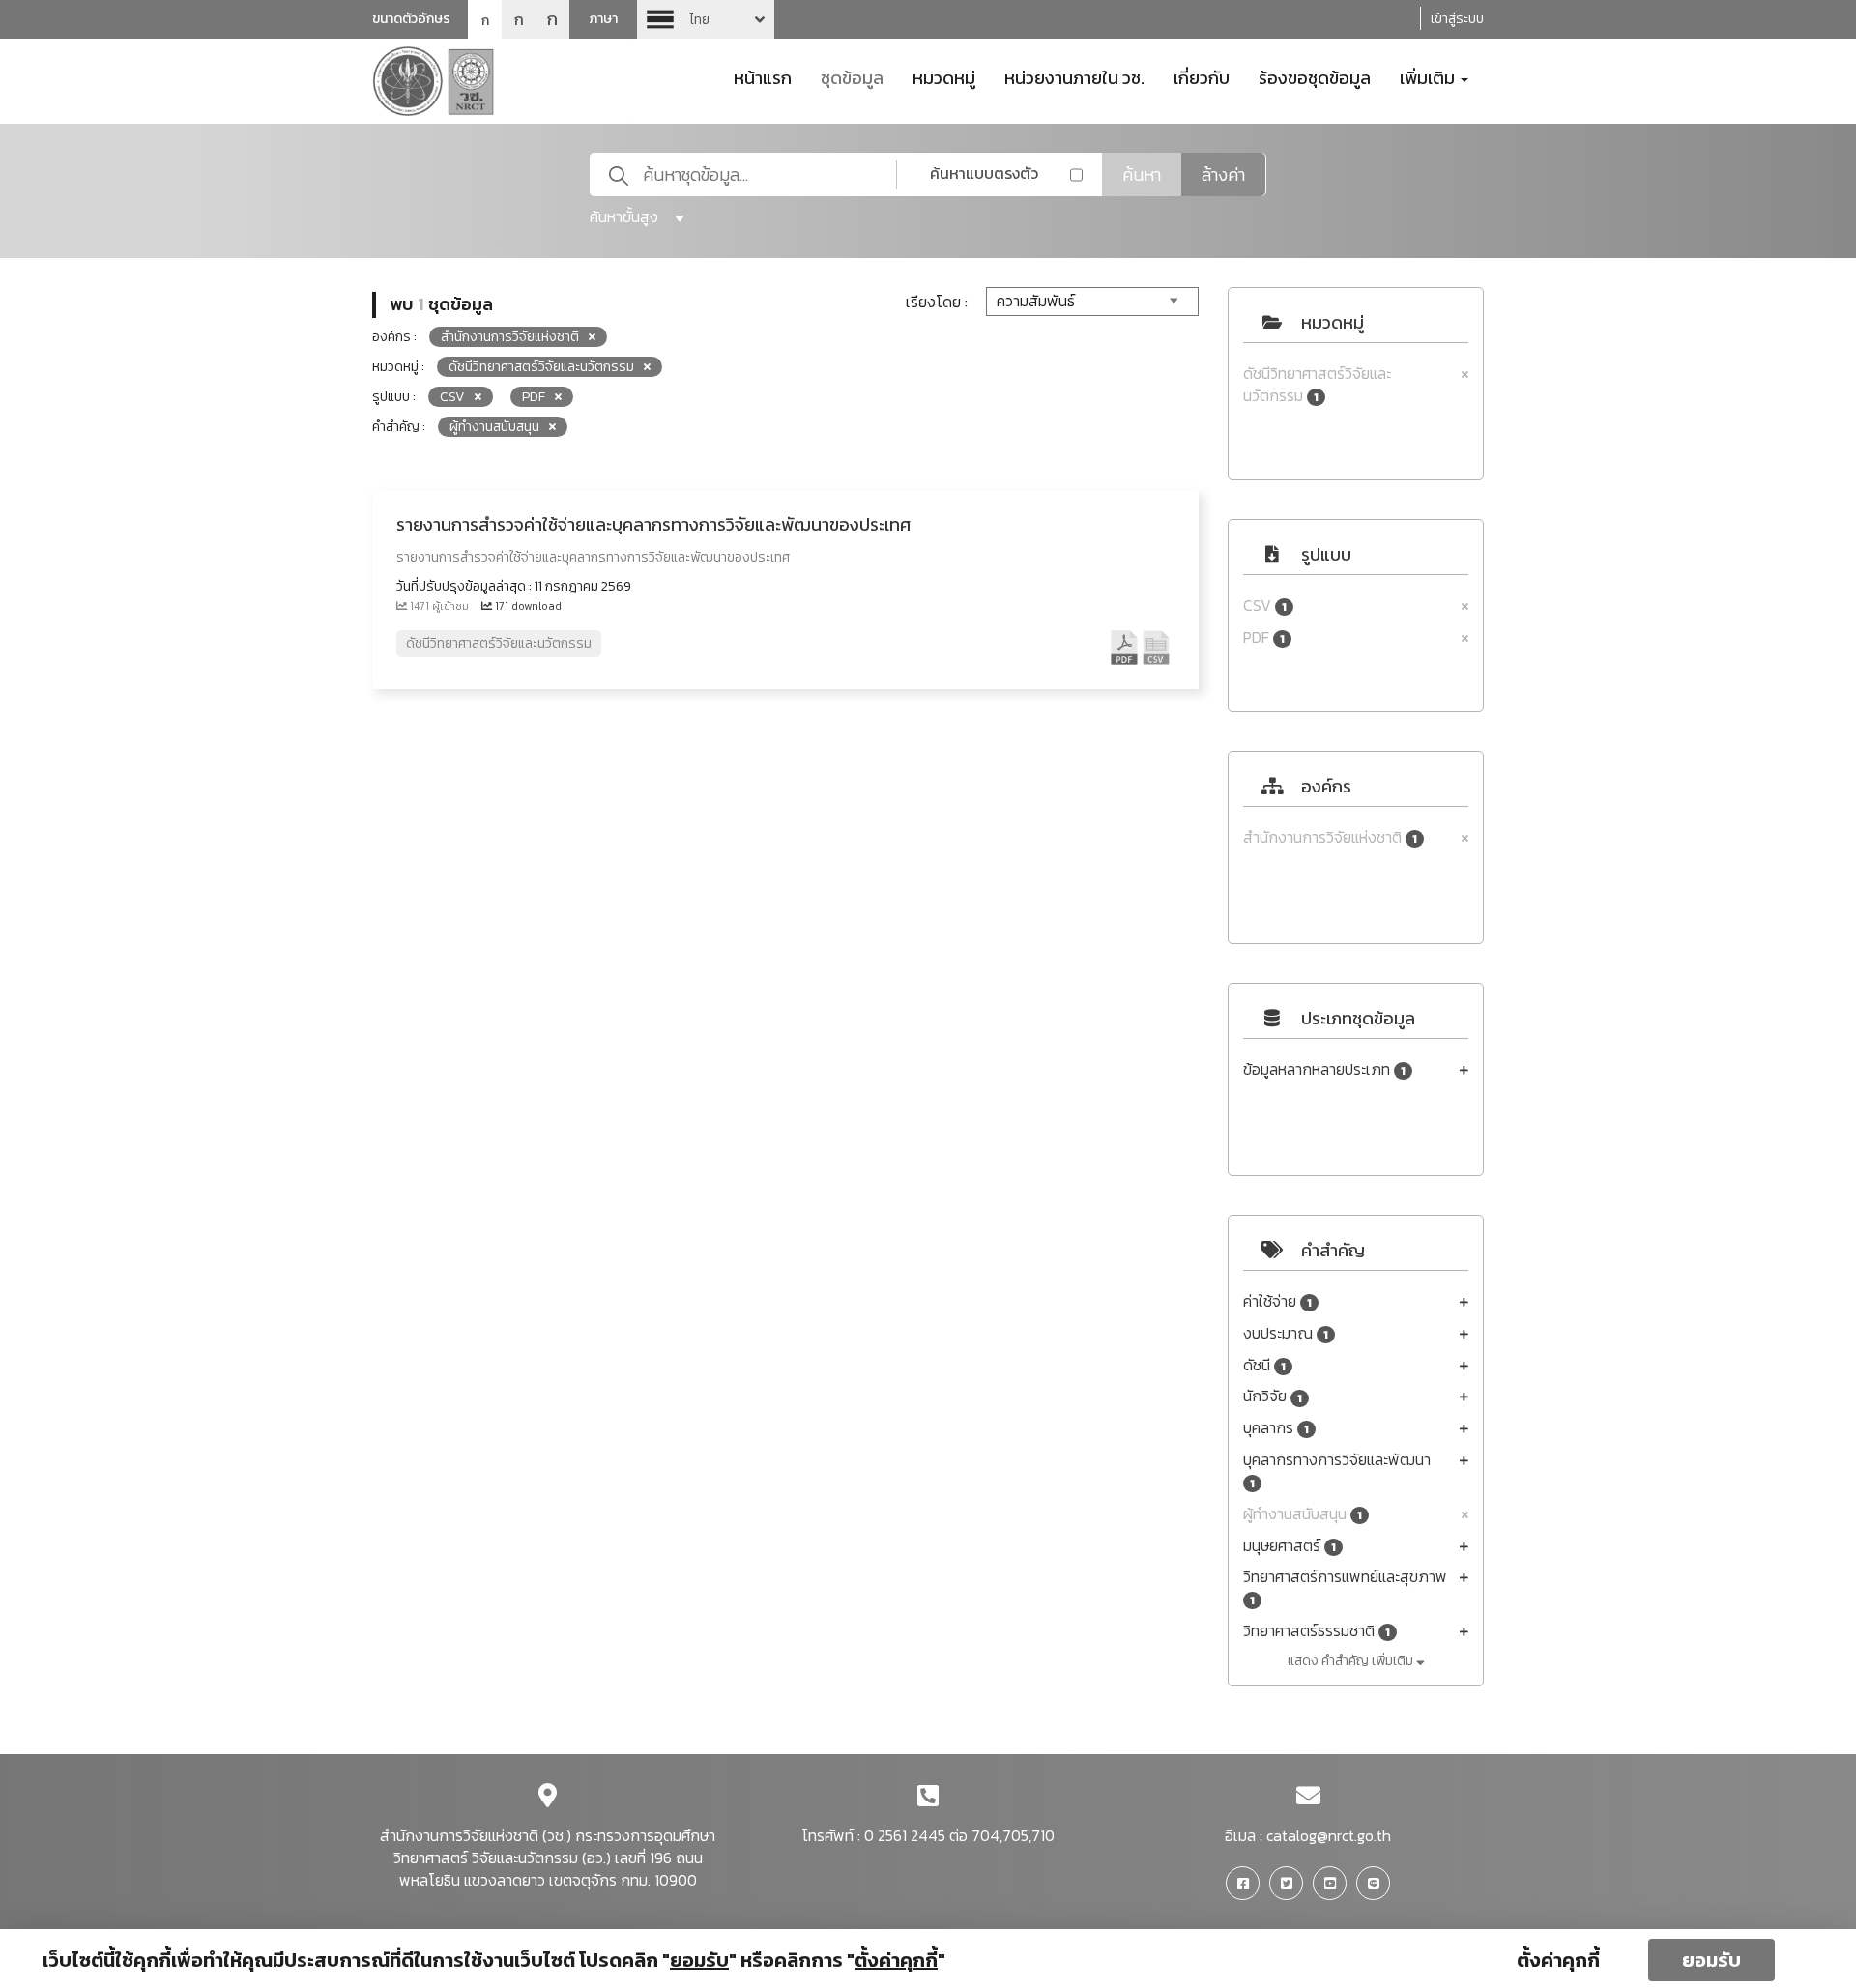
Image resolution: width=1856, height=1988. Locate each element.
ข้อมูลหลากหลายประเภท (1324, 1069)
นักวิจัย (1273, 1396)
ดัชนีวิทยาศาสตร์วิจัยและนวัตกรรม (1317, 385)
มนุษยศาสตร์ (1290, 1546)
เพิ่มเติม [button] (1429, 76)
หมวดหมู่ (944, 76)
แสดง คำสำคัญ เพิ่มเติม (1352, 1661)
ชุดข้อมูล (852, 76)
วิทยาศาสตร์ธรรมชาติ (1317, 1631)
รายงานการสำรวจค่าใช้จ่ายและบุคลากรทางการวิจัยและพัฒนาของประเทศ (653, 524)
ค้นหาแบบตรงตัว (984, 173)
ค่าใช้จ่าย (1277, 1301)
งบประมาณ (1286, 1333)
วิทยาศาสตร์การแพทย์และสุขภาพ (1345, 1587)
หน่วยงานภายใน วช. (1074, 76)
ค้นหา (1142, 174)
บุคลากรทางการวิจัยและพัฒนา (1337, 1470)
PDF (1264, 637)
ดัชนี (1264, 1365)
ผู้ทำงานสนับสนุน (1303, 1514)
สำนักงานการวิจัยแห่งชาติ (1330, 837)
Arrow (706, 19)
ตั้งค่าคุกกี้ (1558, 1960)
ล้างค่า (1223, 174)
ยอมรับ (1711, 1960)
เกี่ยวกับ (1202, 76)
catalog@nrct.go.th (1329, 1835)
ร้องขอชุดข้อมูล (1315, 76)
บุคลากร (1276, 1428)
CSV (1265, 605)
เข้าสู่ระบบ (1457, 19)
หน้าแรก (763, 76)
